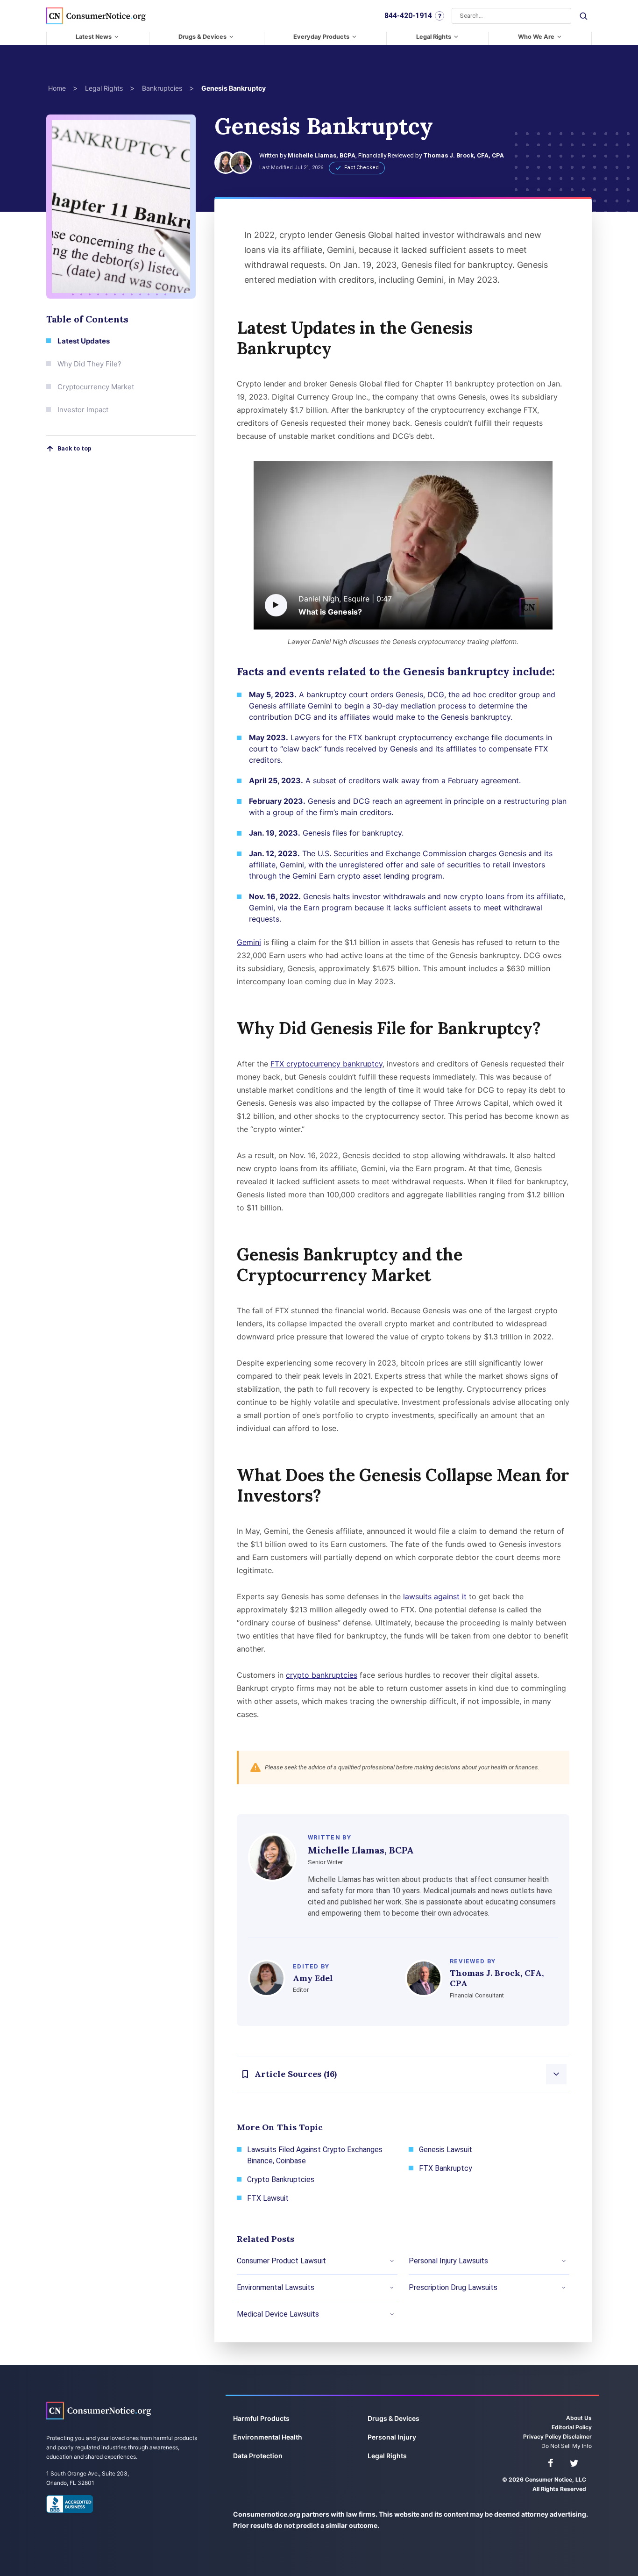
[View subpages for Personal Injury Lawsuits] (564, 2261)
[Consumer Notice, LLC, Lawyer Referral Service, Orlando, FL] (70, 2504)
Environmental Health (268, 2437)
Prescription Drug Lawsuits (453, 2287)
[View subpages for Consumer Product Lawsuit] (392, 2261)
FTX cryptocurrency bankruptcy (326, 1064)
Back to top (74, 448)
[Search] (583, 16)
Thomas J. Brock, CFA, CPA (464, 155)
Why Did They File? (89, 364)
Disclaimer (577, 2436)
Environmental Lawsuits (276, 2287)
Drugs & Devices (202, 37)
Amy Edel (313, 1978)
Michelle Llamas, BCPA (322, 155)
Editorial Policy (572, 2427)
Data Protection (258, 2456)
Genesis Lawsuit (446, 2150)
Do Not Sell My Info (567, 2446)
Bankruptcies (162, 88)
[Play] (276, 605)
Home (57, 88)
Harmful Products (261, 2418)
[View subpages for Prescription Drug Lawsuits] (564, 2288)
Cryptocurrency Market (96, 387)
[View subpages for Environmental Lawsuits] (392, 2288)
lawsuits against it (435, 1596)
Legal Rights (434, 37)
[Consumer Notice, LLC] (96, 16)
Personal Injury (392, 2437)
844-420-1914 (408, 16)
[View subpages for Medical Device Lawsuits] (392, 2314)
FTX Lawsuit (268, 2198)
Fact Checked (362, 168)
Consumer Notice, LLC (99, 2410)
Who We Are (536, 37)
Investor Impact (83, 410)
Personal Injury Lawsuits (448, 2261)
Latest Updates (84, 341)
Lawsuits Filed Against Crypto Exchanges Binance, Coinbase (315, 2155)
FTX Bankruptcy (446, 2168)
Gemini (249, 942)
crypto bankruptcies (322, 1675)
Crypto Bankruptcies (281, 2179)
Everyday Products (321, 37)
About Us (579, 2418)
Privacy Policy (542, 2436)
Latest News (94, 37)
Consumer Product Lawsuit (281, 2261)
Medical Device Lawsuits (278, 2314)
